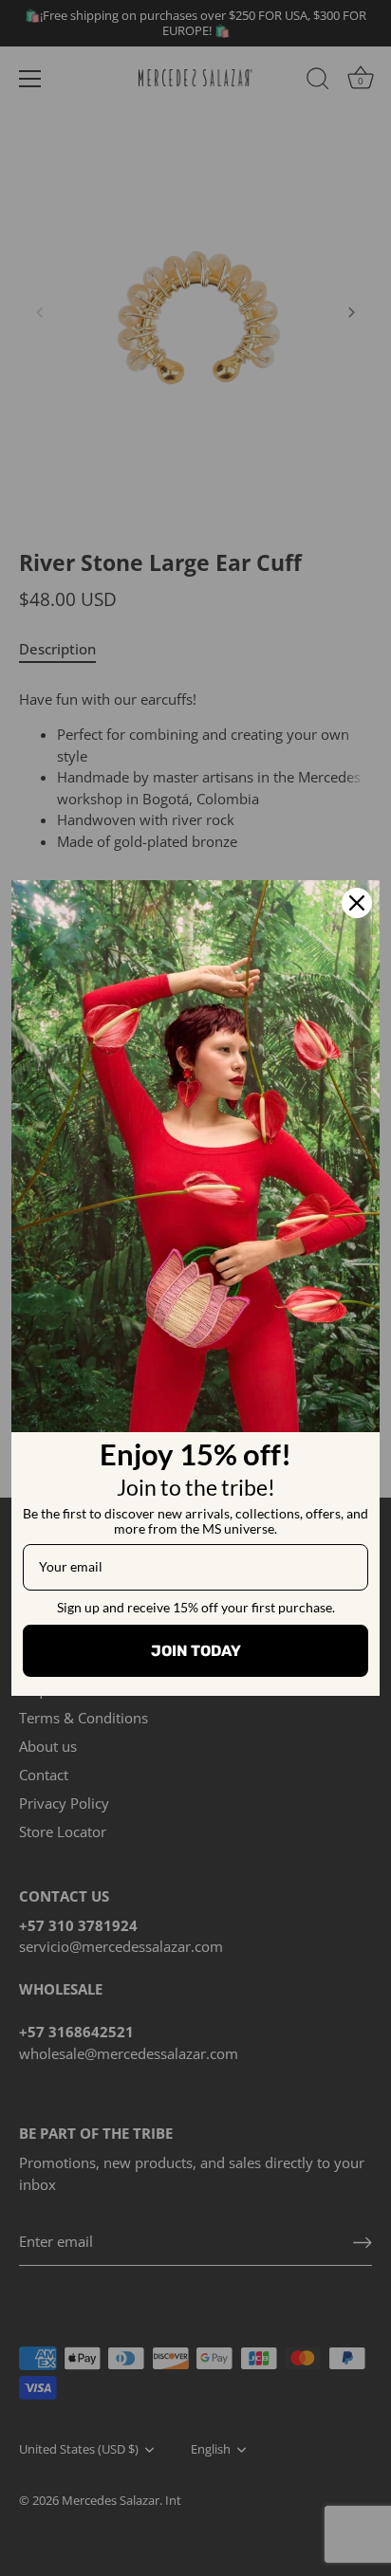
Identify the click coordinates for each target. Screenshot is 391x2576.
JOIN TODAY (196, 1651)
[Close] (357, 903)
